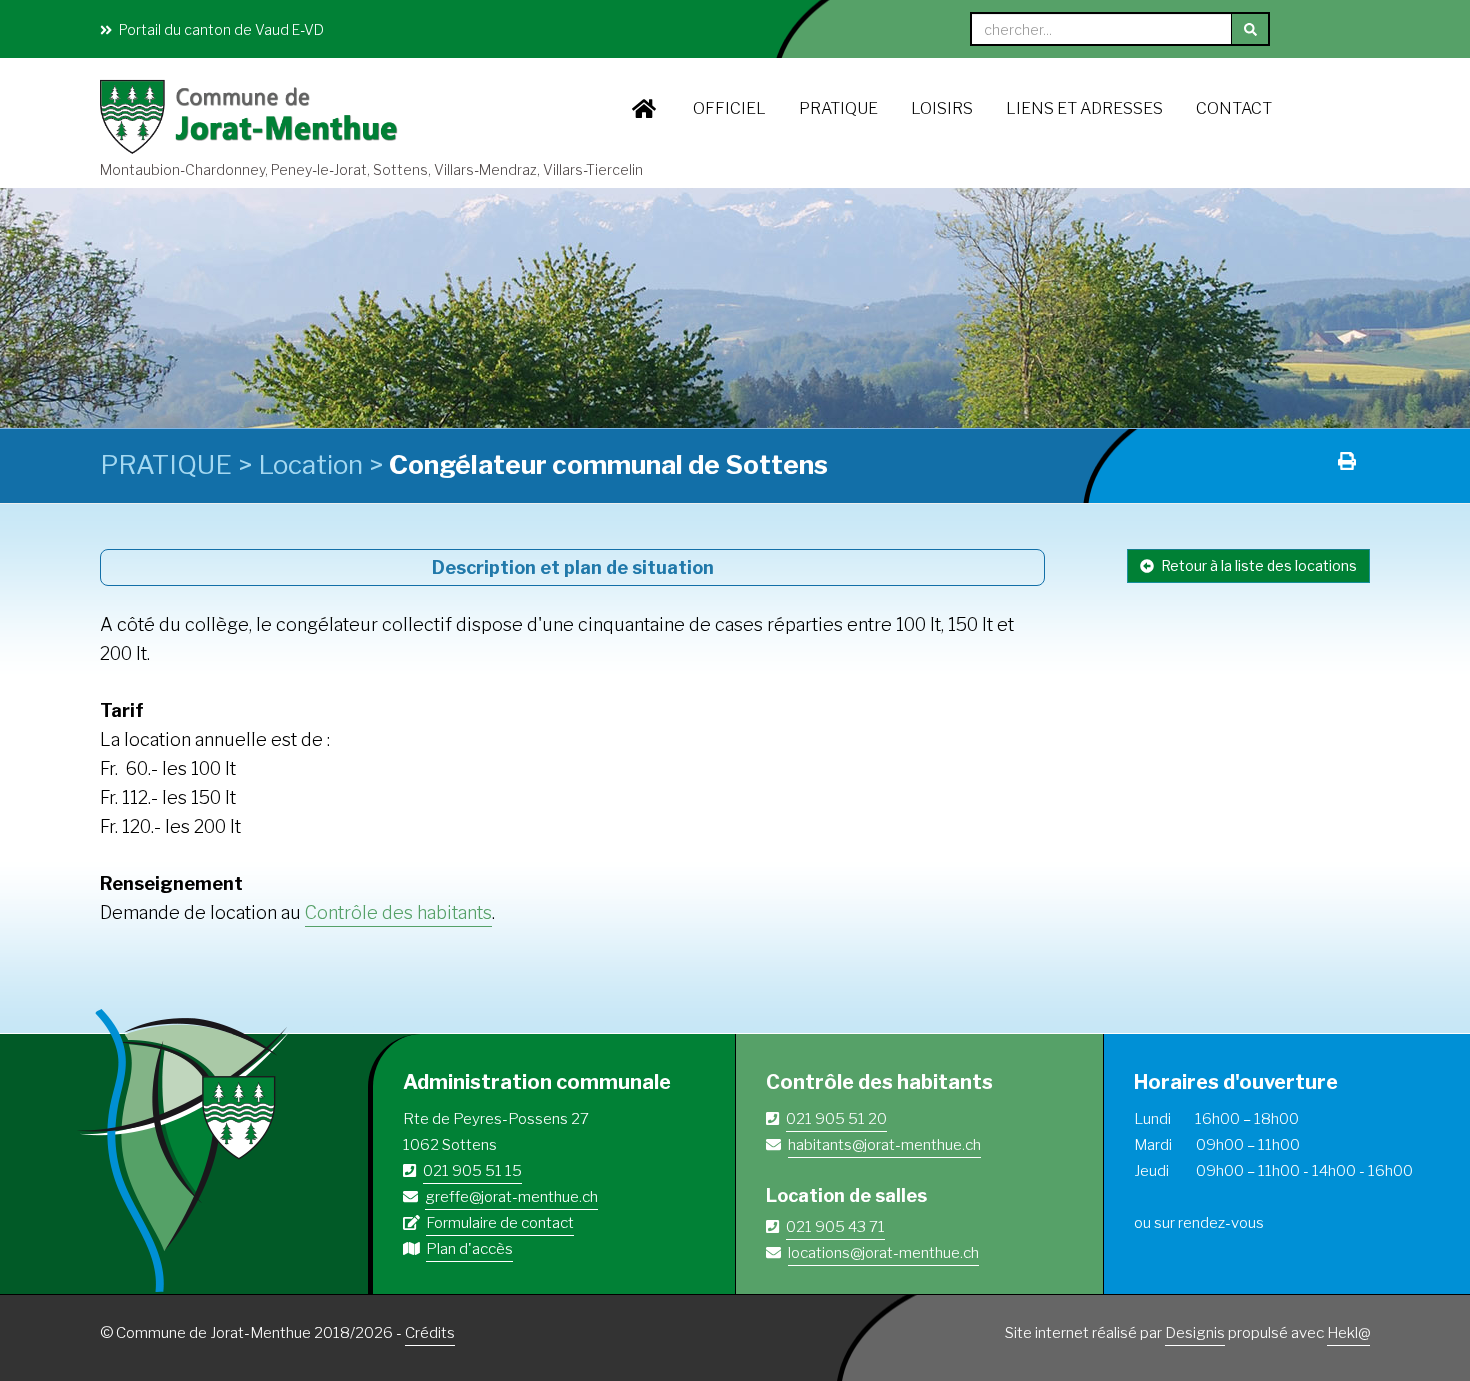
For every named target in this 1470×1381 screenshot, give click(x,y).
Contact (1234, 108)
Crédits (430, 1333)
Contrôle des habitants (398, 912)
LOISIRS (942, 108)
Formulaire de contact (500, 1223)
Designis (1195, 1333)
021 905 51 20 (836, 1119)
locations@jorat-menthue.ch (883, 1253)
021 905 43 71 (835, 1227)
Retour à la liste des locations (1257, 565)
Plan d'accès (469, 1249)
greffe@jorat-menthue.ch (511, 1197)
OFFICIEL (729, 108)
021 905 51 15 (472, 1171)
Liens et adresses (1084, 108)
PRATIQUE (838, 108)
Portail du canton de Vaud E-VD (220, 29)
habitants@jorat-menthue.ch (884, 1145)
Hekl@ (1348, 1333)
